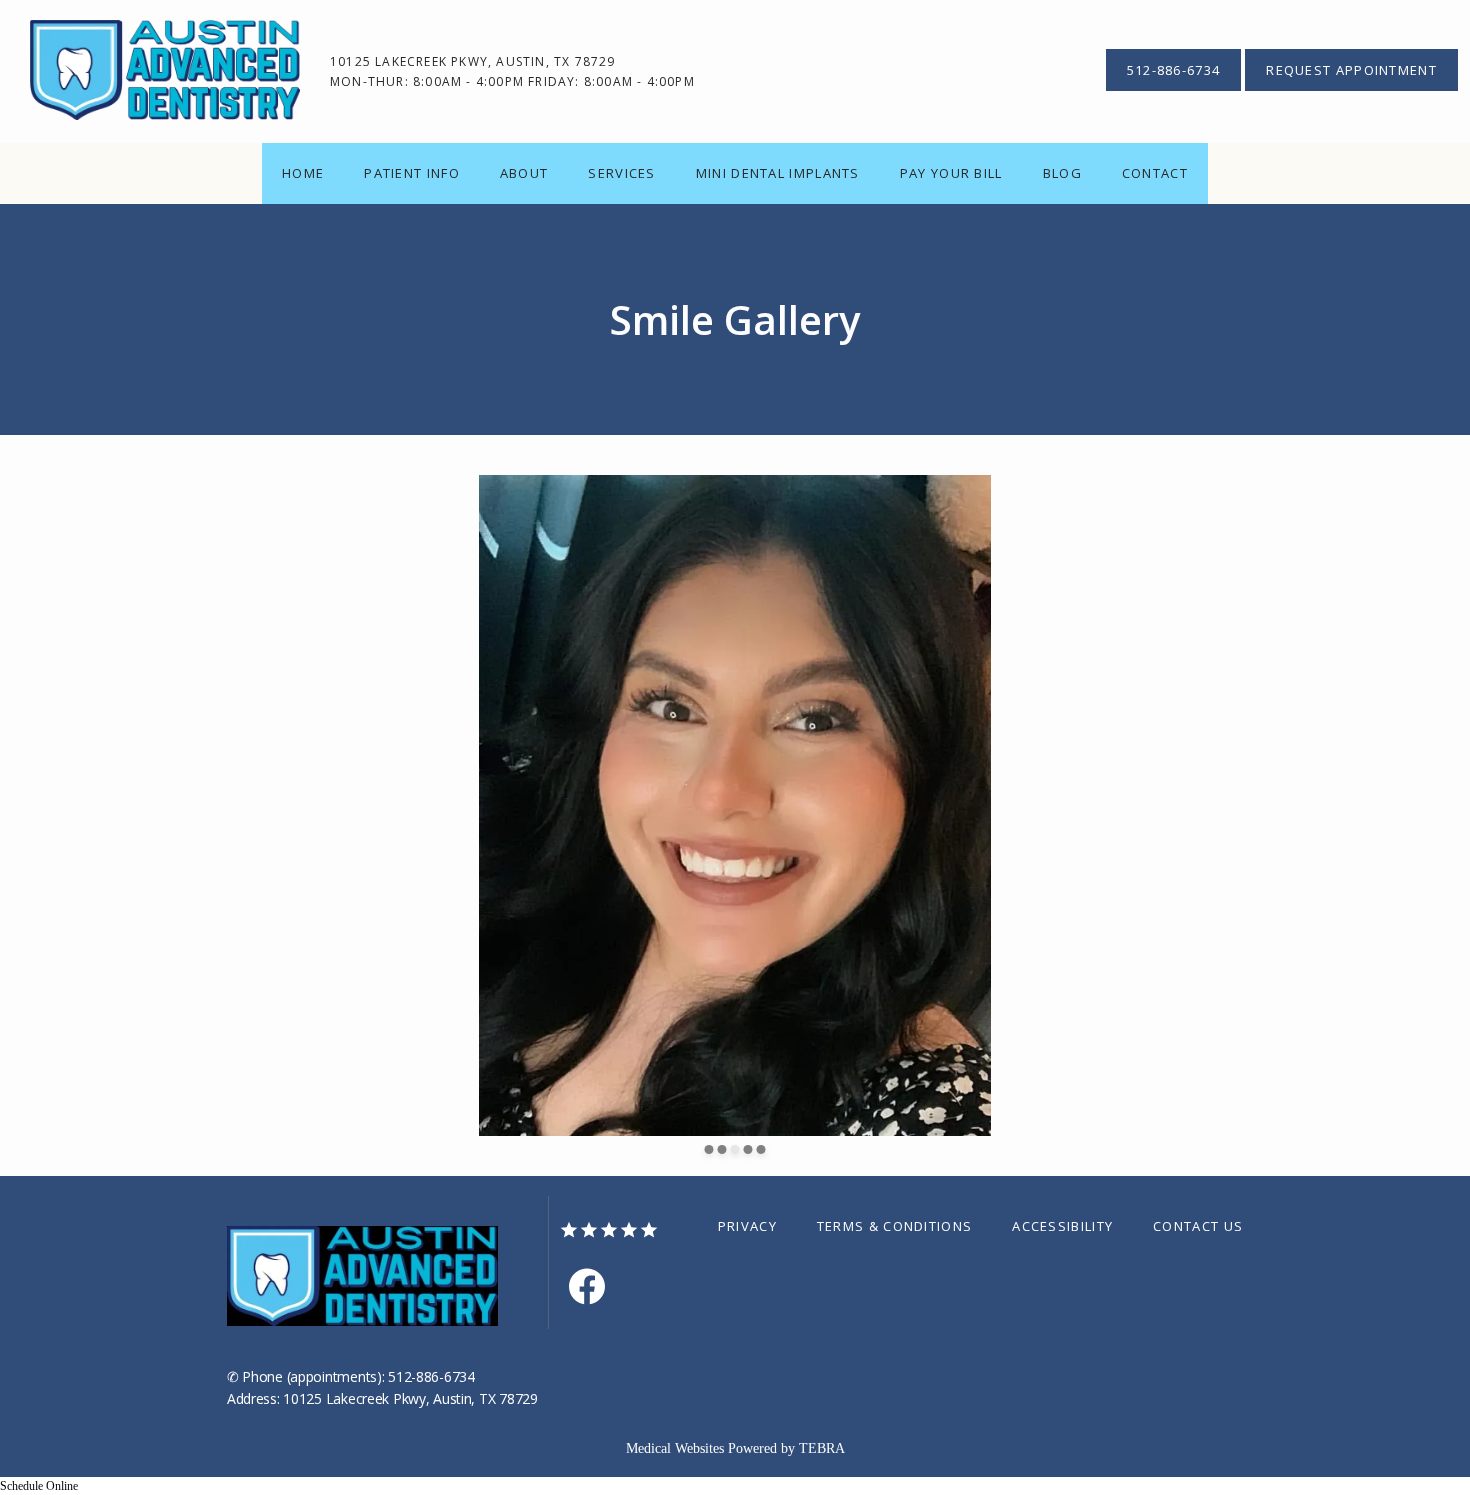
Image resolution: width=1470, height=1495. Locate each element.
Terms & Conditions (894, 1226)
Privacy (747, 1226)
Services (621, 173)
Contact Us (1198, 1226)
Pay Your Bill (951, 173)
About (524, 173)
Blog (1062, 173)
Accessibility (1062, 1226)
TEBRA (822, 1448)
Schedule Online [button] (39, 1486)
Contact (1155, 173)
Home (303, 173)
